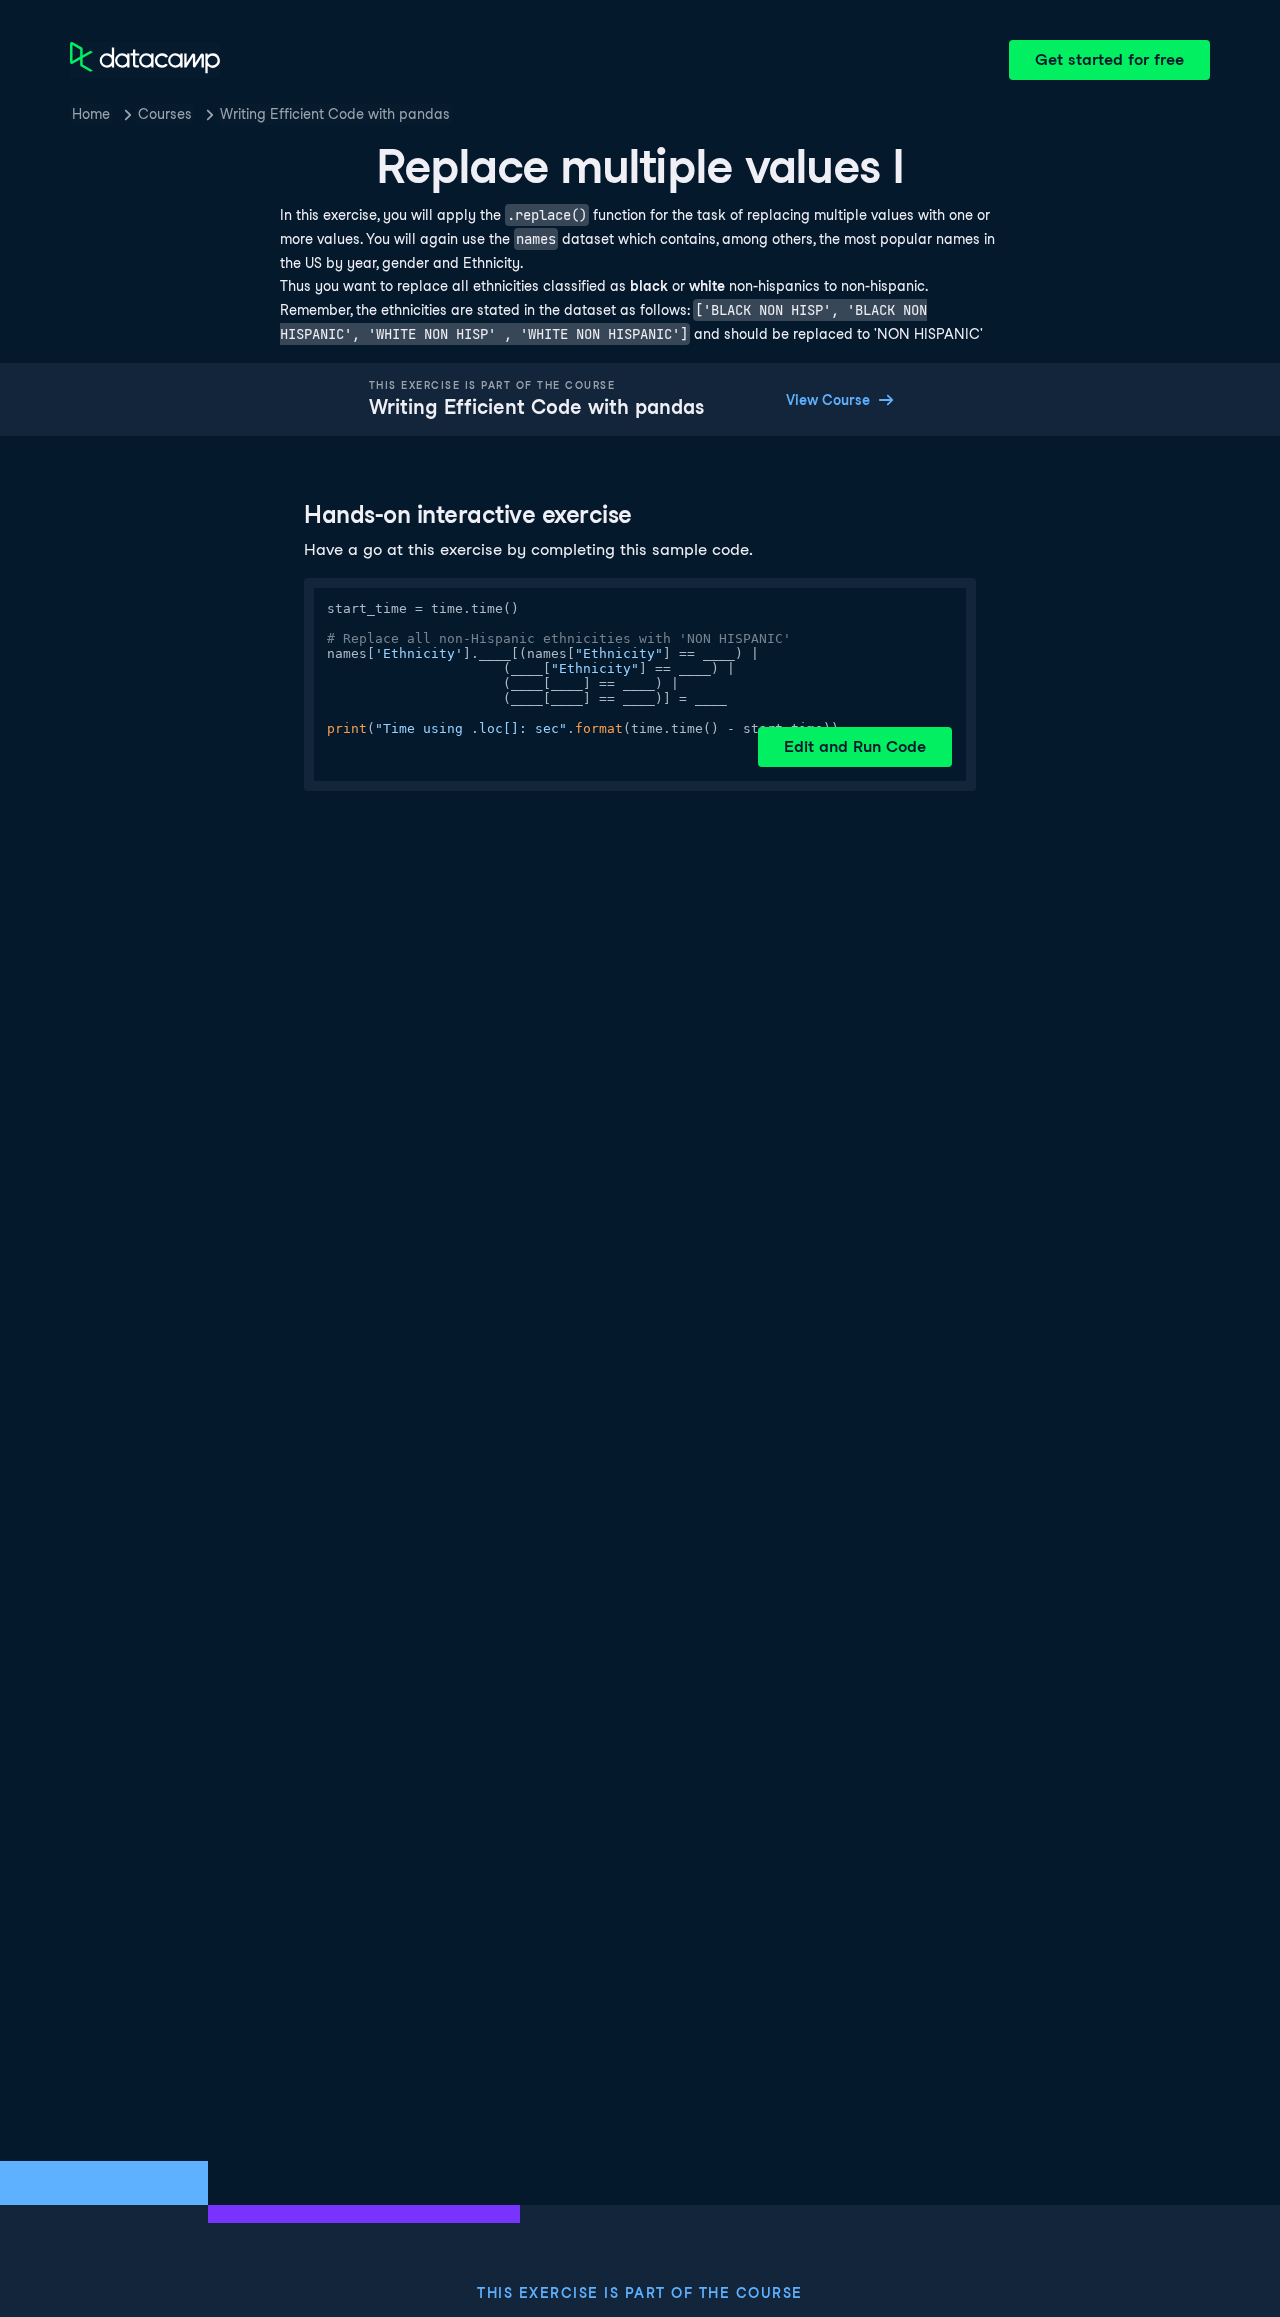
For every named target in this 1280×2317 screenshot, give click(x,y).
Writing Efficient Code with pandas (335, 114)
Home (91, 114)
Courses (165, 114)
